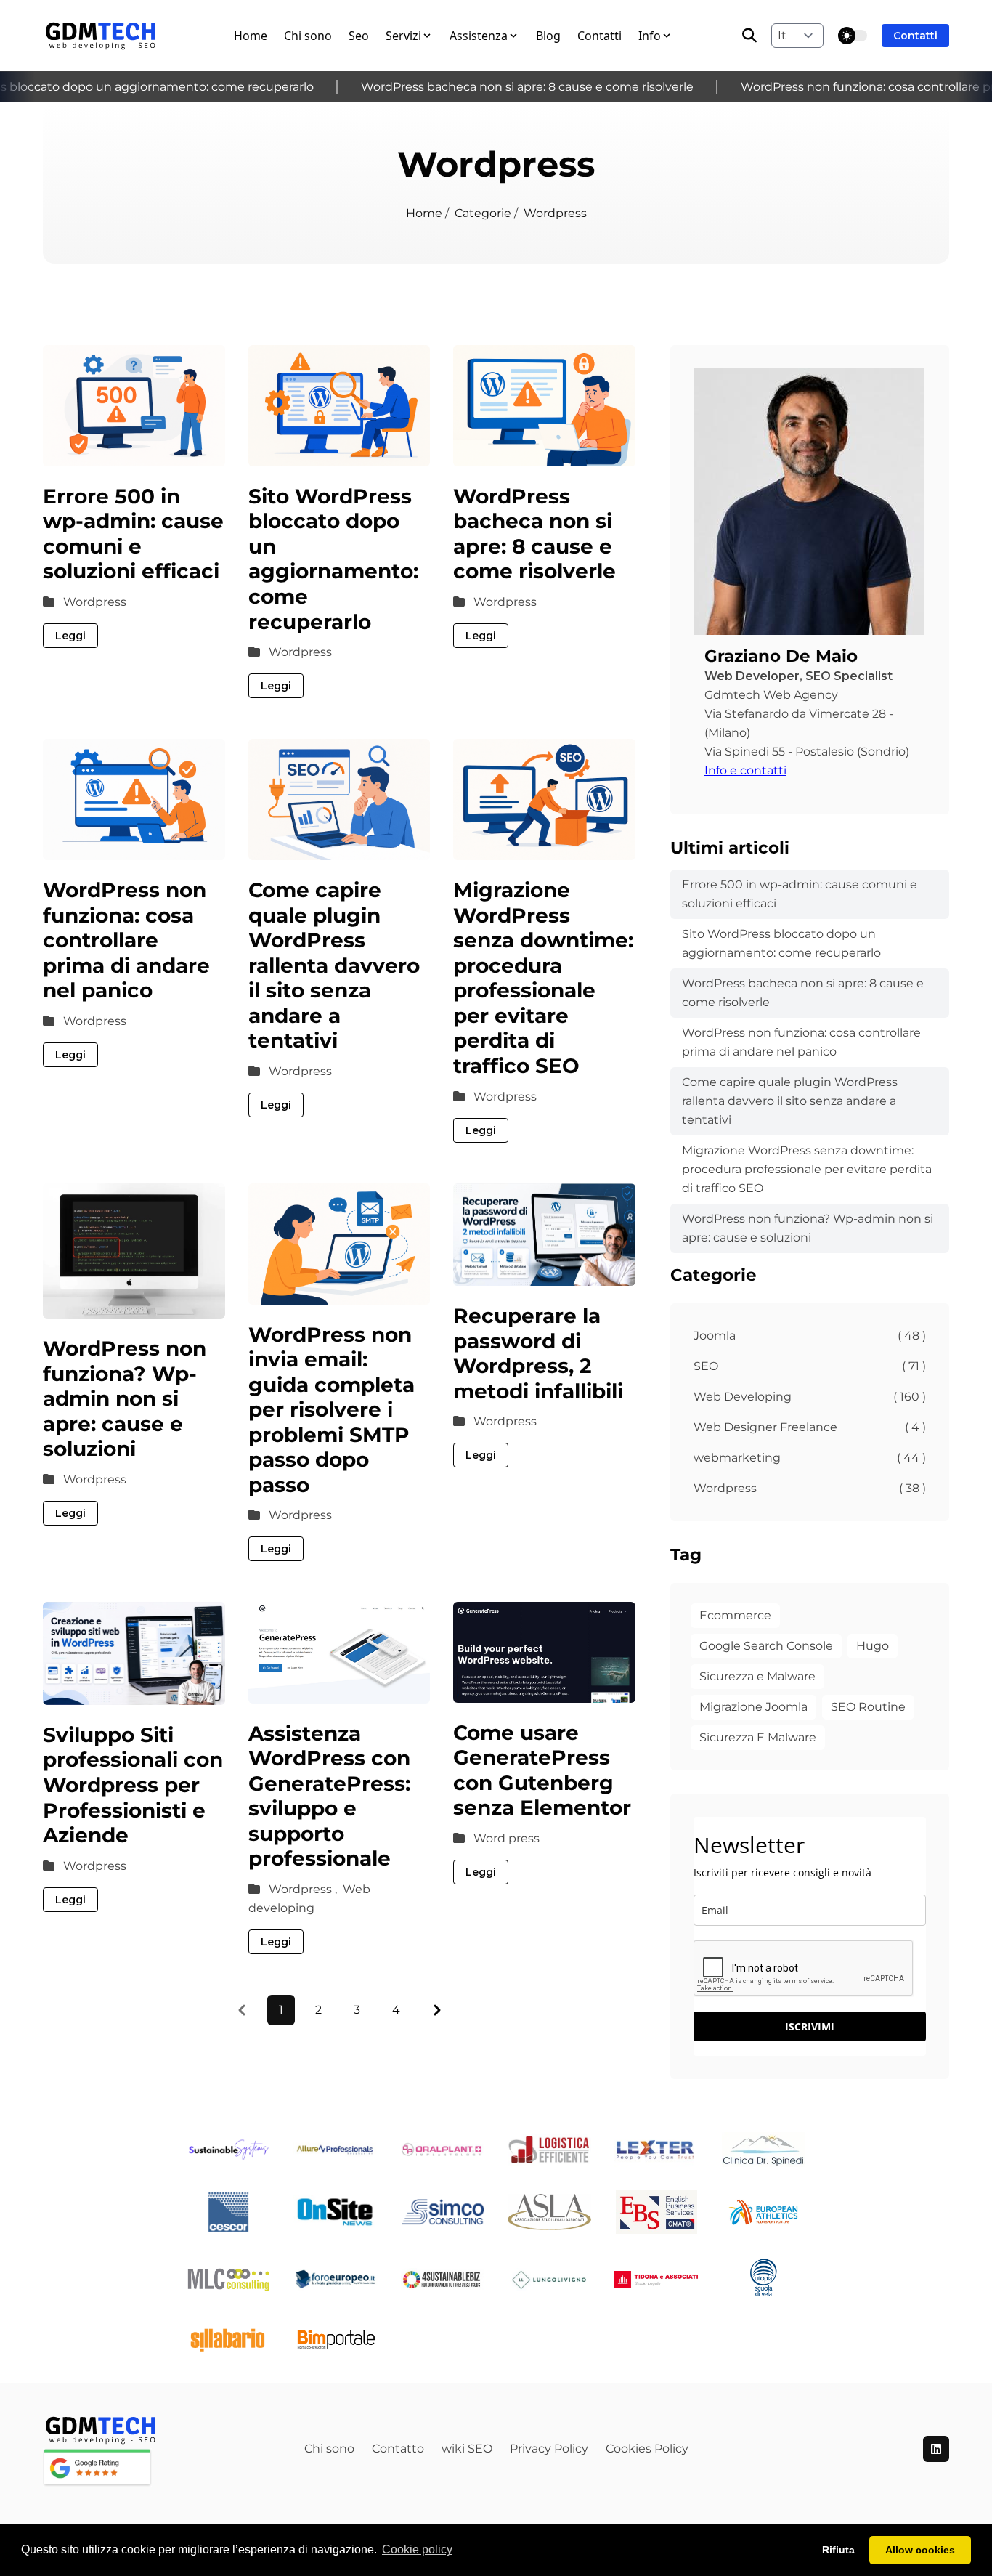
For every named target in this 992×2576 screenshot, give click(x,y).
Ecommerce (735, 1615)
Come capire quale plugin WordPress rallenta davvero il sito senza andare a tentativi (334, 965)
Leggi (70, 636)
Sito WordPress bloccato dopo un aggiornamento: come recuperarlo (333, 559)
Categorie (484, 213)
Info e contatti (745, 770)
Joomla (810, 1336)
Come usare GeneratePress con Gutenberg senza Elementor (542, 1770)
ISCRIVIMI (810, 2026)
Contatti (599, 36)
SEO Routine (868, 1707)
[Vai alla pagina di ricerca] (749, 36)
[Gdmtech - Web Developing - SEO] (101, 36)
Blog (548, 36)
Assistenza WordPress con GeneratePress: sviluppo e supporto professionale (329, 1796)
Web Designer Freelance (810, 1427)
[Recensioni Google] (147, 2467)
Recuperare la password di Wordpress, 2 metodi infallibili (538, 1353)
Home (251, 36)
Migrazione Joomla (753, 1707)
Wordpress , (304, 1889)
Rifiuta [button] (838, 2550)
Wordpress (95, 602)
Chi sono (308, 36)
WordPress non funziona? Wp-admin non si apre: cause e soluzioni (125, 1398)
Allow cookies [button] (920, 2550)
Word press (507, 1838)
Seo (359, 36)
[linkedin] (936, 2449)
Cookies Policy (647, 2449)
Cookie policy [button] (417, 2549)
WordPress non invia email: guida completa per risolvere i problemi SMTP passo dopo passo (332, 1410)
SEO (810, 1366)
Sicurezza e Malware (757, 1676)
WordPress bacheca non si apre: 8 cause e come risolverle (504, 87)
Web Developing (810, 1397)
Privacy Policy (549, 2449)
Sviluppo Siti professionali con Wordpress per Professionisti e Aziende (133, 1785)
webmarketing (810, 1458)
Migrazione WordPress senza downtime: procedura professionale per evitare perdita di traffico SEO (543, 978)
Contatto (398, 2449)
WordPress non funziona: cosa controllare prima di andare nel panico (126, 940)
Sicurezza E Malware (758, 1737)
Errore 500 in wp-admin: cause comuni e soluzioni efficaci (133, 534)
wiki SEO (467, 2449)
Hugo (873, 1646)
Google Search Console (766, 1646)
